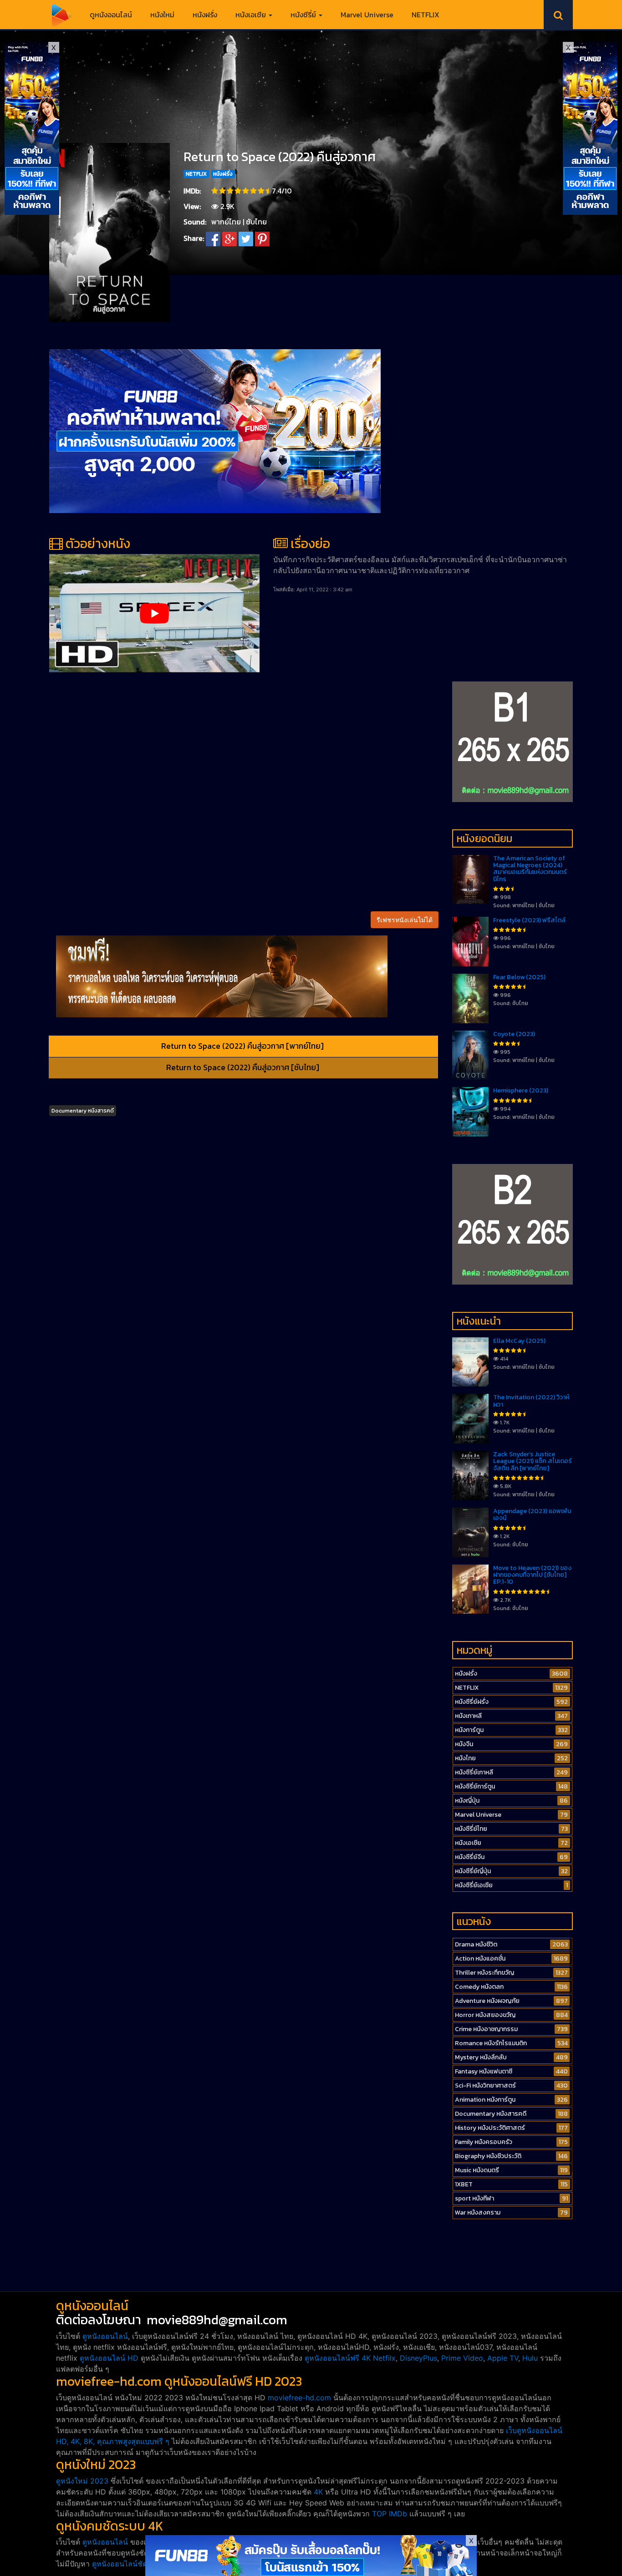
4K (318, 2492)
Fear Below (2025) (519, 977)
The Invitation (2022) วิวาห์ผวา (531, 1401)
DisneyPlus (418, 2358)
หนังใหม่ (162, 15)
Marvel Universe (367, 15)
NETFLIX (426, 15)
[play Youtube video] (154, 613)
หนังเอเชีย (252, 15)
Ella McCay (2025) (519, 1341)
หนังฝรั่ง (205, 15)
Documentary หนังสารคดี (83, 1111)
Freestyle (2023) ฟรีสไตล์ (529, 920)
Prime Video (462, 2358)
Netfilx (384, 2358)
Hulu (530, 2358)
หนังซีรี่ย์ (304, 15)
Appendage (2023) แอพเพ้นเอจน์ (532, 1514)
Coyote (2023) (514, 1034)
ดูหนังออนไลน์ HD (109, 2358)
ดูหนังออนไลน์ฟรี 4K (338, 2358)
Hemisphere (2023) (521, 1090)
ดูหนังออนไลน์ (111, 15)
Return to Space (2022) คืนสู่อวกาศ (280, 157)
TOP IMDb (390, 2514)
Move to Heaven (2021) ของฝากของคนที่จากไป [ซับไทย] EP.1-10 (532, 1575)
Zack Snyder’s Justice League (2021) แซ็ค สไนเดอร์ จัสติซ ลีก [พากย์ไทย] (533, 1461)
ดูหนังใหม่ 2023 (82, 2481)
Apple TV (503, 2358)
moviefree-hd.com (299, 2398)
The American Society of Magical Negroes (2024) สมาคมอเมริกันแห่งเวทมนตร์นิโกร (530, 869)
